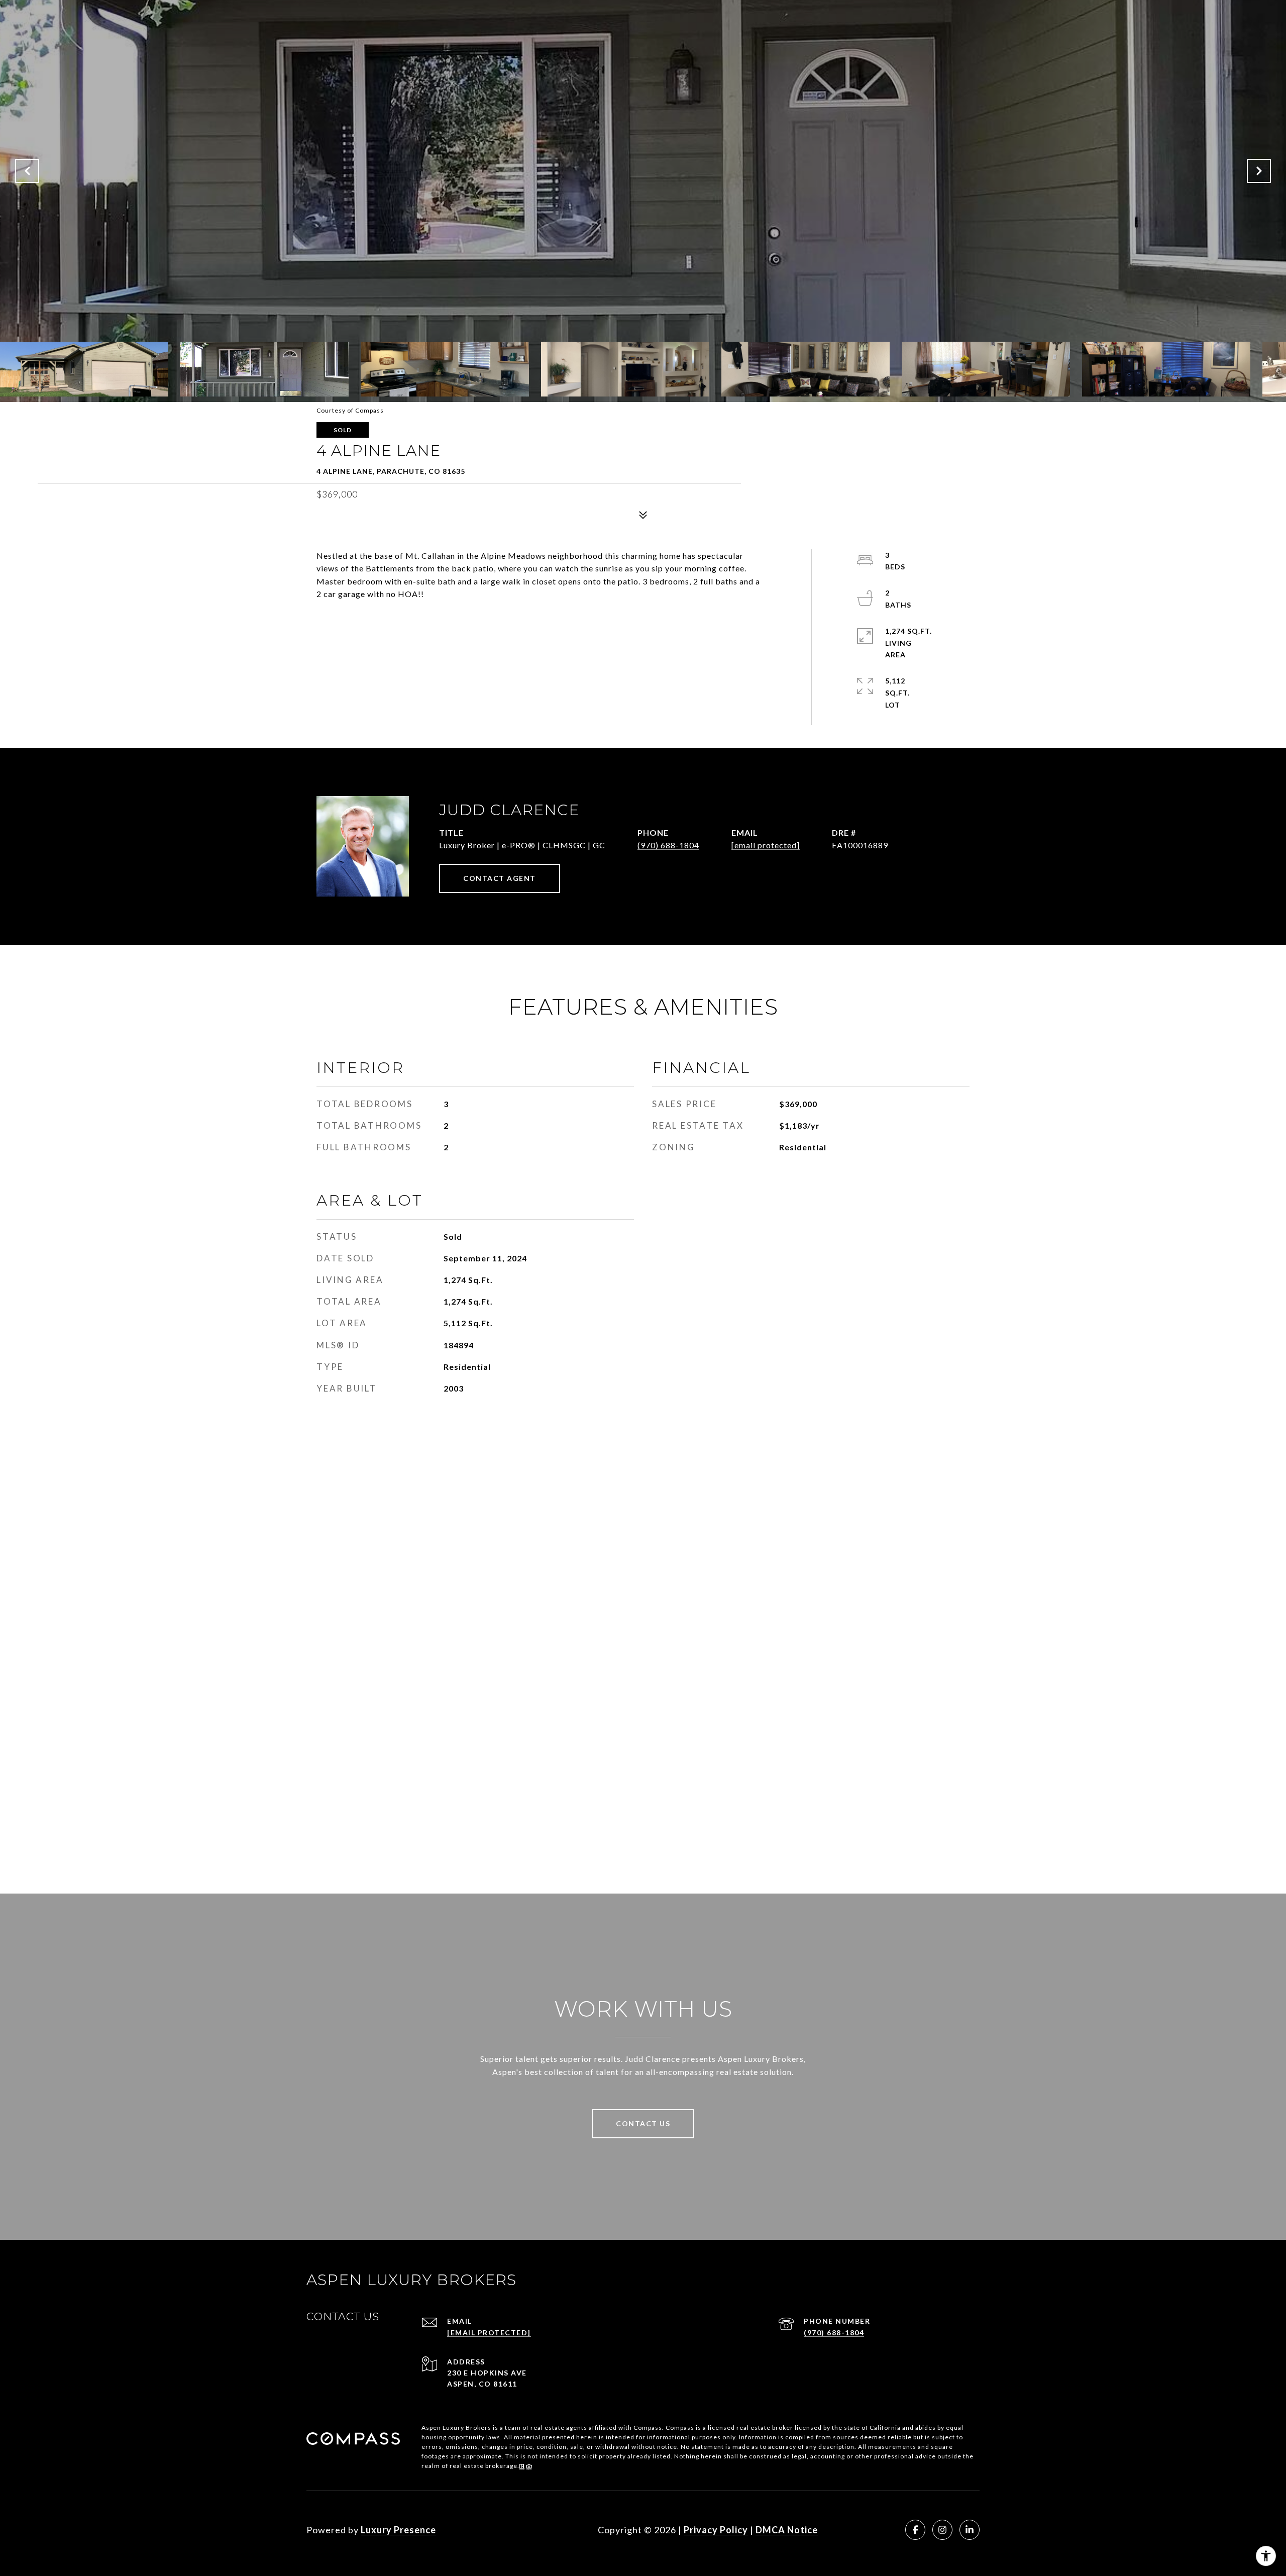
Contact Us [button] (643, 2123)
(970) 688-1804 (668, 845)
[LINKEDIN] (970, 2530)
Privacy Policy (716, 2530)
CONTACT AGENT (500, 878)
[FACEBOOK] (915, 2530)
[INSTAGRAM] (942, 2530)
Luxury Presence (398, 2530)
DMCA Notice (787, 2530)
